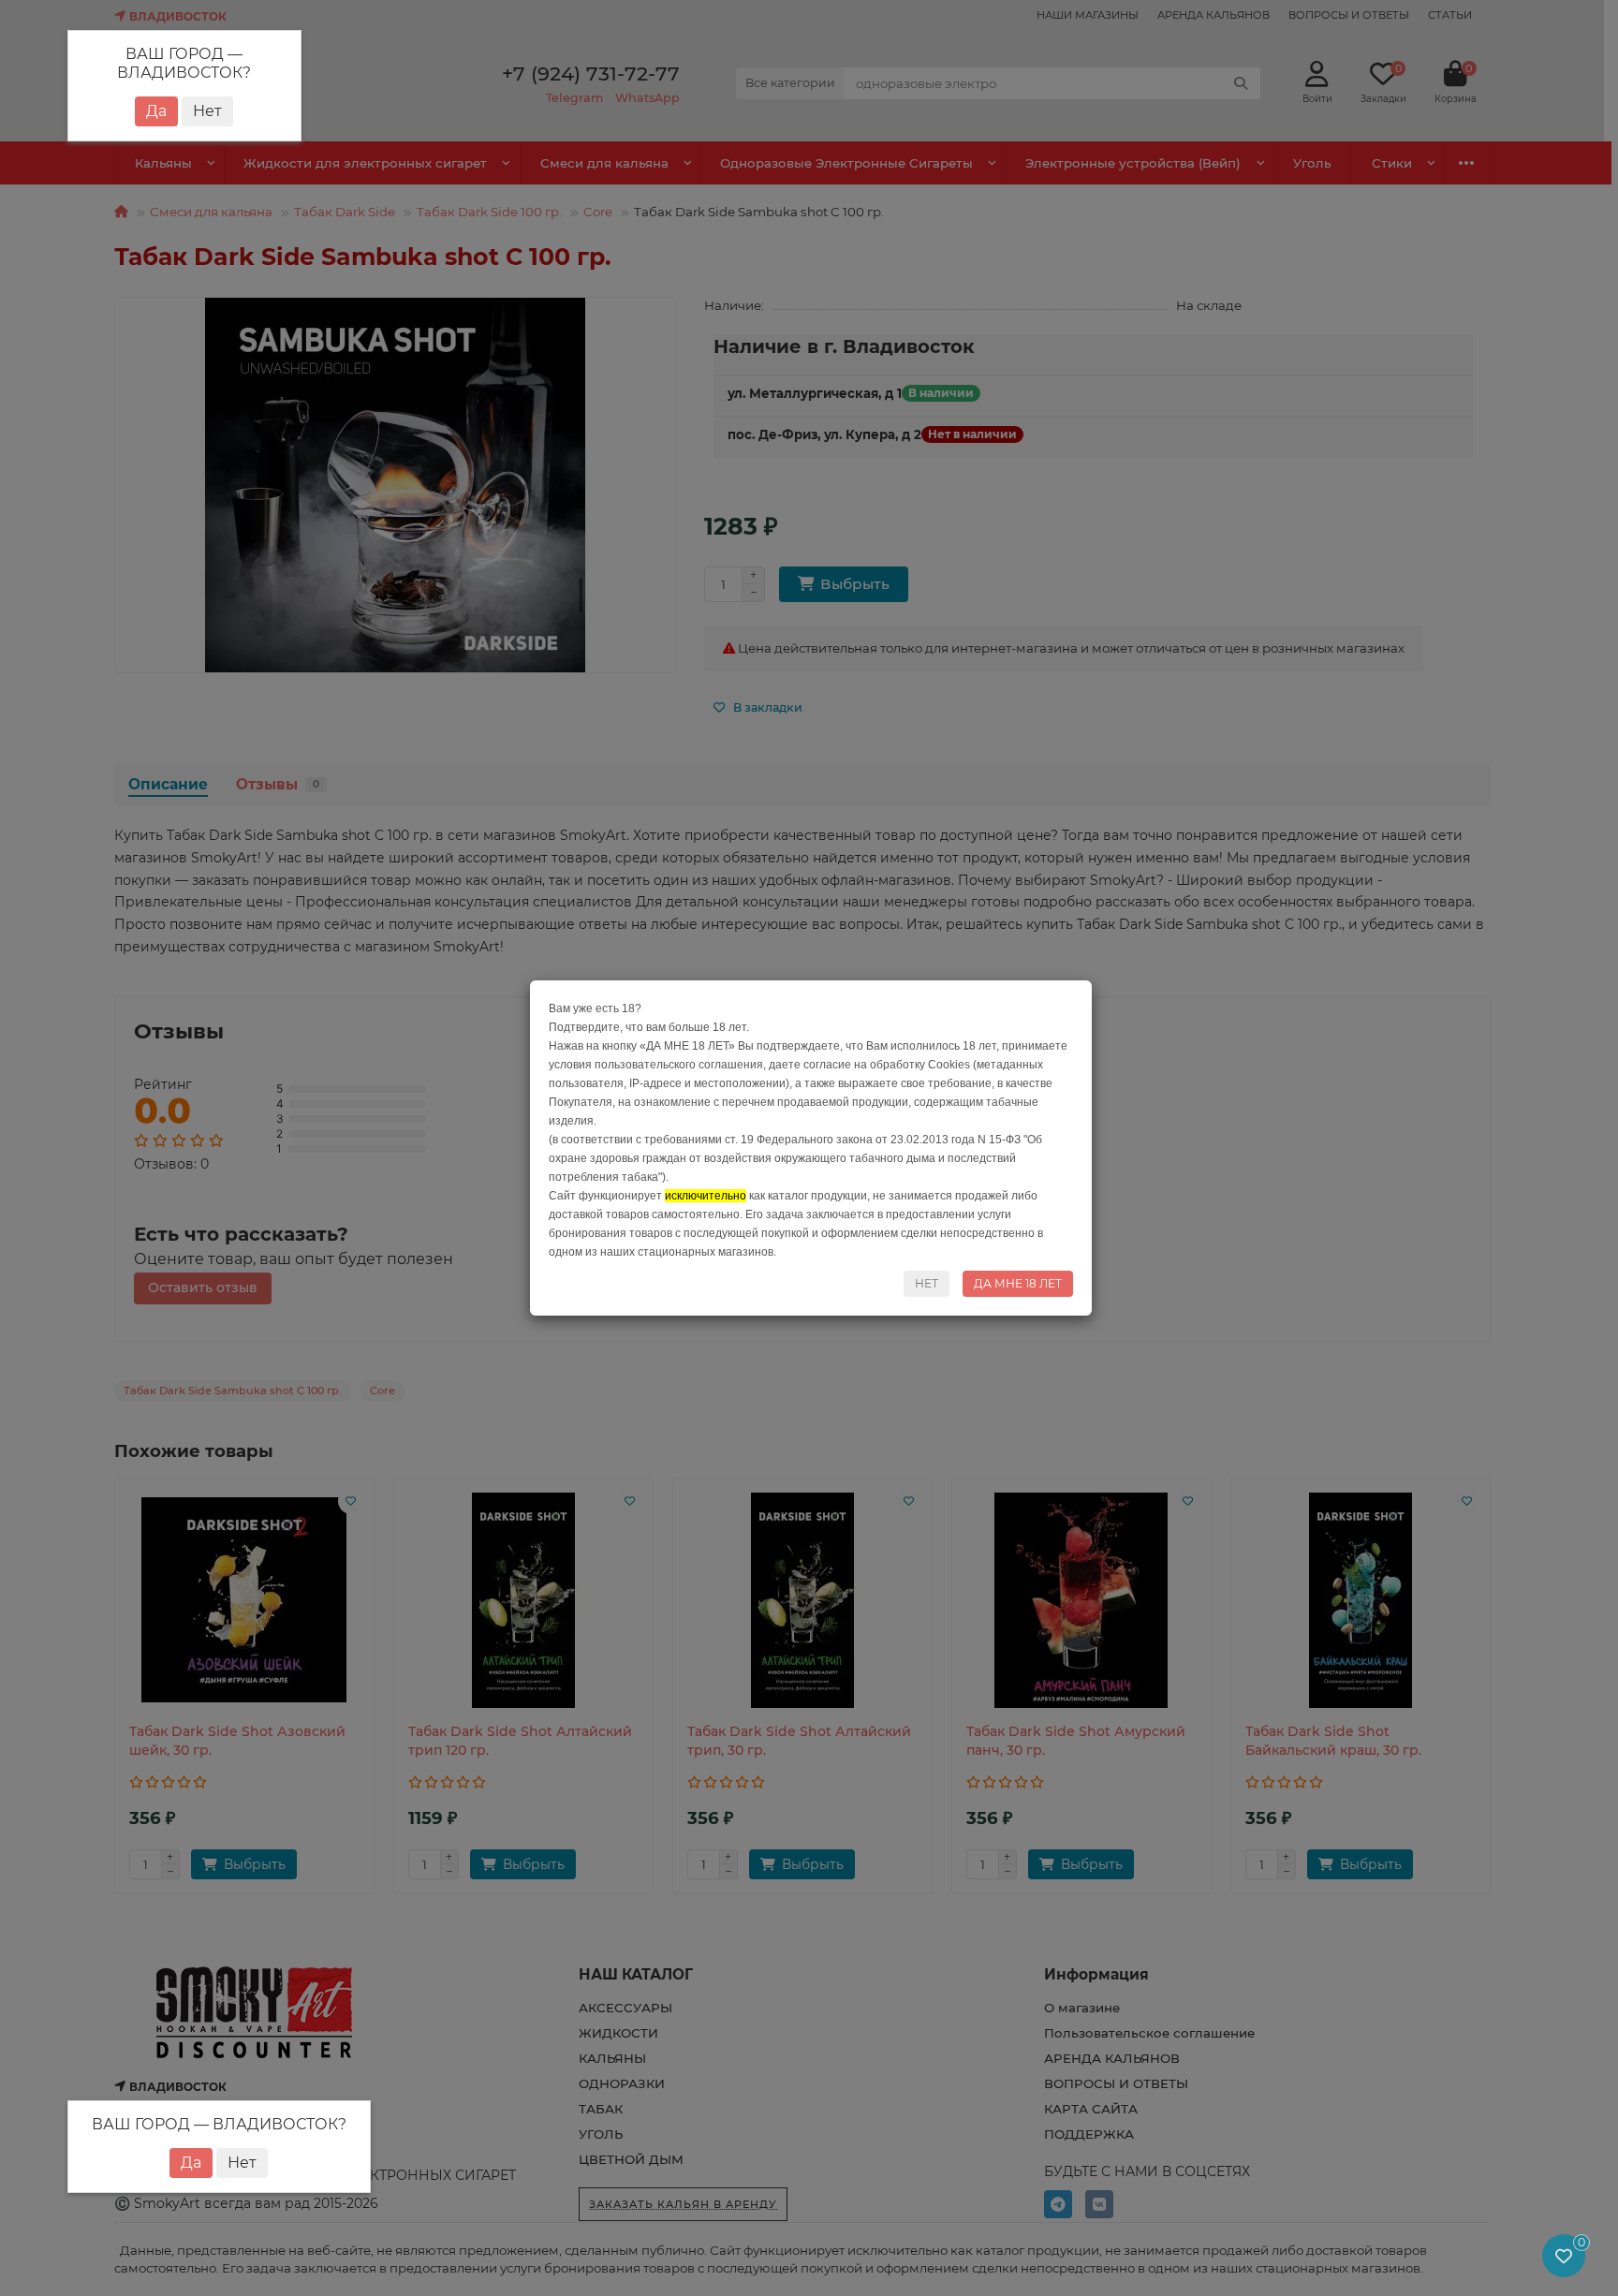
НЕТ (927, 1283)
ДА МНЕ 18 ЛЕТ (1018, 1283)
